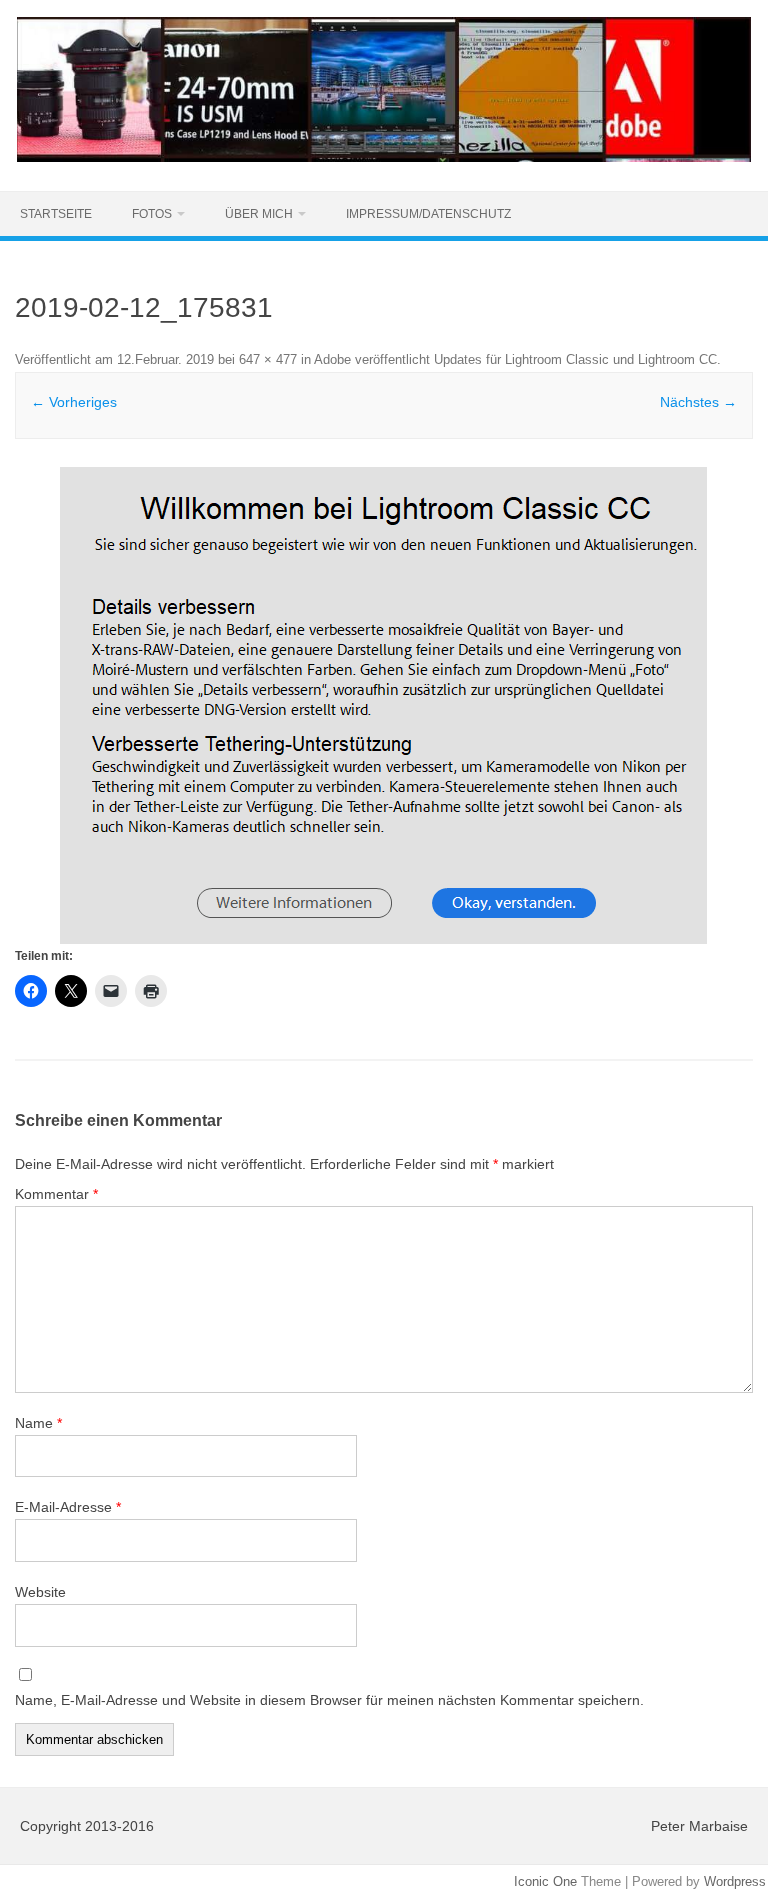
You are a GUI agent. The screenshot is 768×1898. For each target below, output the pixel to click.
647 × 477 (268, 359)
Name (38, 1423)
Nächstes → (698, 402)
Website (40, 1592)
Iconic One (545, 1881)
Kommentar (56, 1194)
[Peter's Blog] (384, 157)
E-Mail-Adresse (68, 1507)
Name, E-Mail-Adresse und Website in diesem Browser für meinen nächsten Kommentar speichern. (329, 1700)
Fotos (152, 214)
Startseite (56, 214)
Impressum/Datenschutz (428, 214)
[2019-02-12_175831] (383, 705)
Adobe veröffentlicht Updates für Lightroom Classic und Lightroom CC (515, 359)
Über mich (259, 214)
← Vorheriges (74, 402)
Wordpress (735, 1881)
